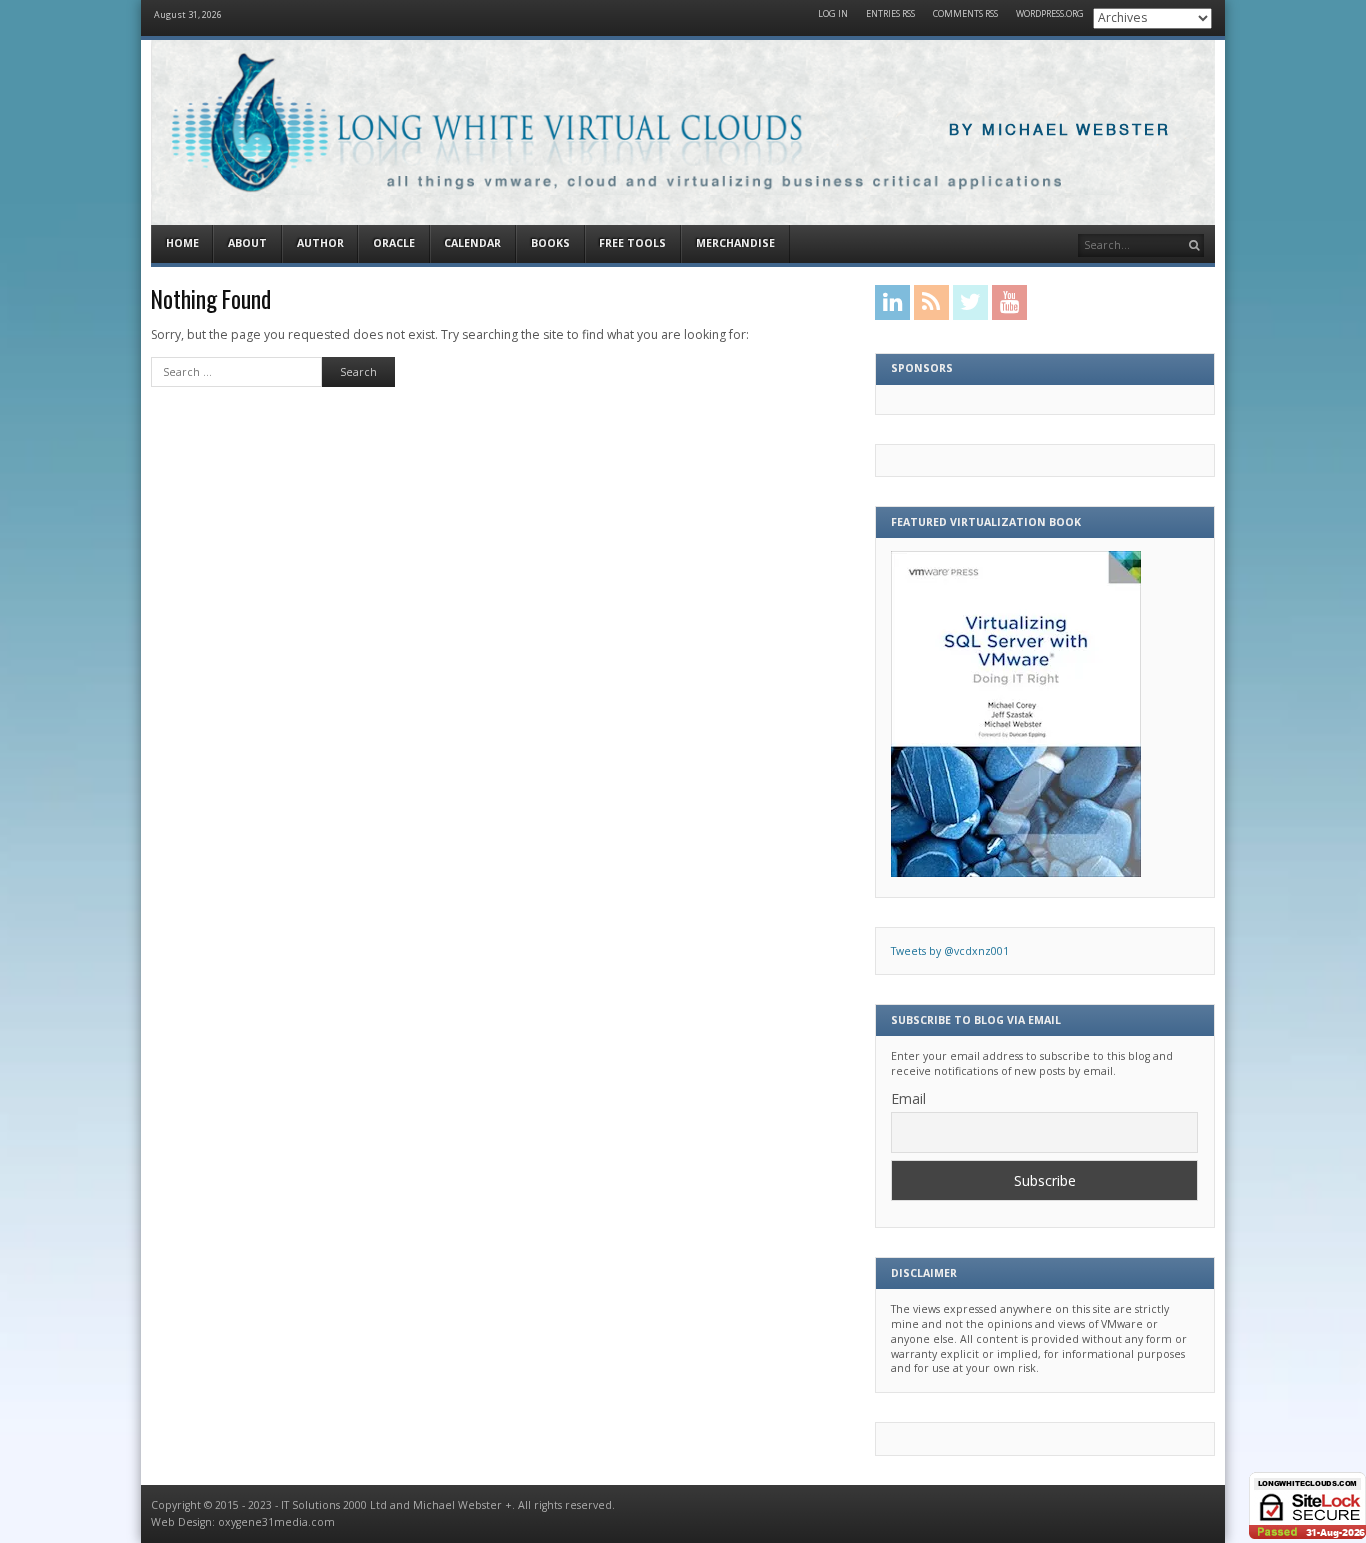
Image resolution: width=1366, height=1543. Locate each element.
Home (182, 243)
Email (908, 1098)
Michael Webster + (462, 1505)
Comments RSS (965, 14)
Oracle (394, 243)
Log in (833, 14)
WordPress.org (1050, 14)
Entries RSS (890, 14)
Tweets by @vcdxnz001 (950, 951)
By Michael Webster (1060, 130)
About (247, 243)
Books (550, 243)
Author (320, 243)
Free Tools (632, 243)
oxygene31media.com (276, 1522)
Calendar (472, 243)
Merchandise (735, 243)
